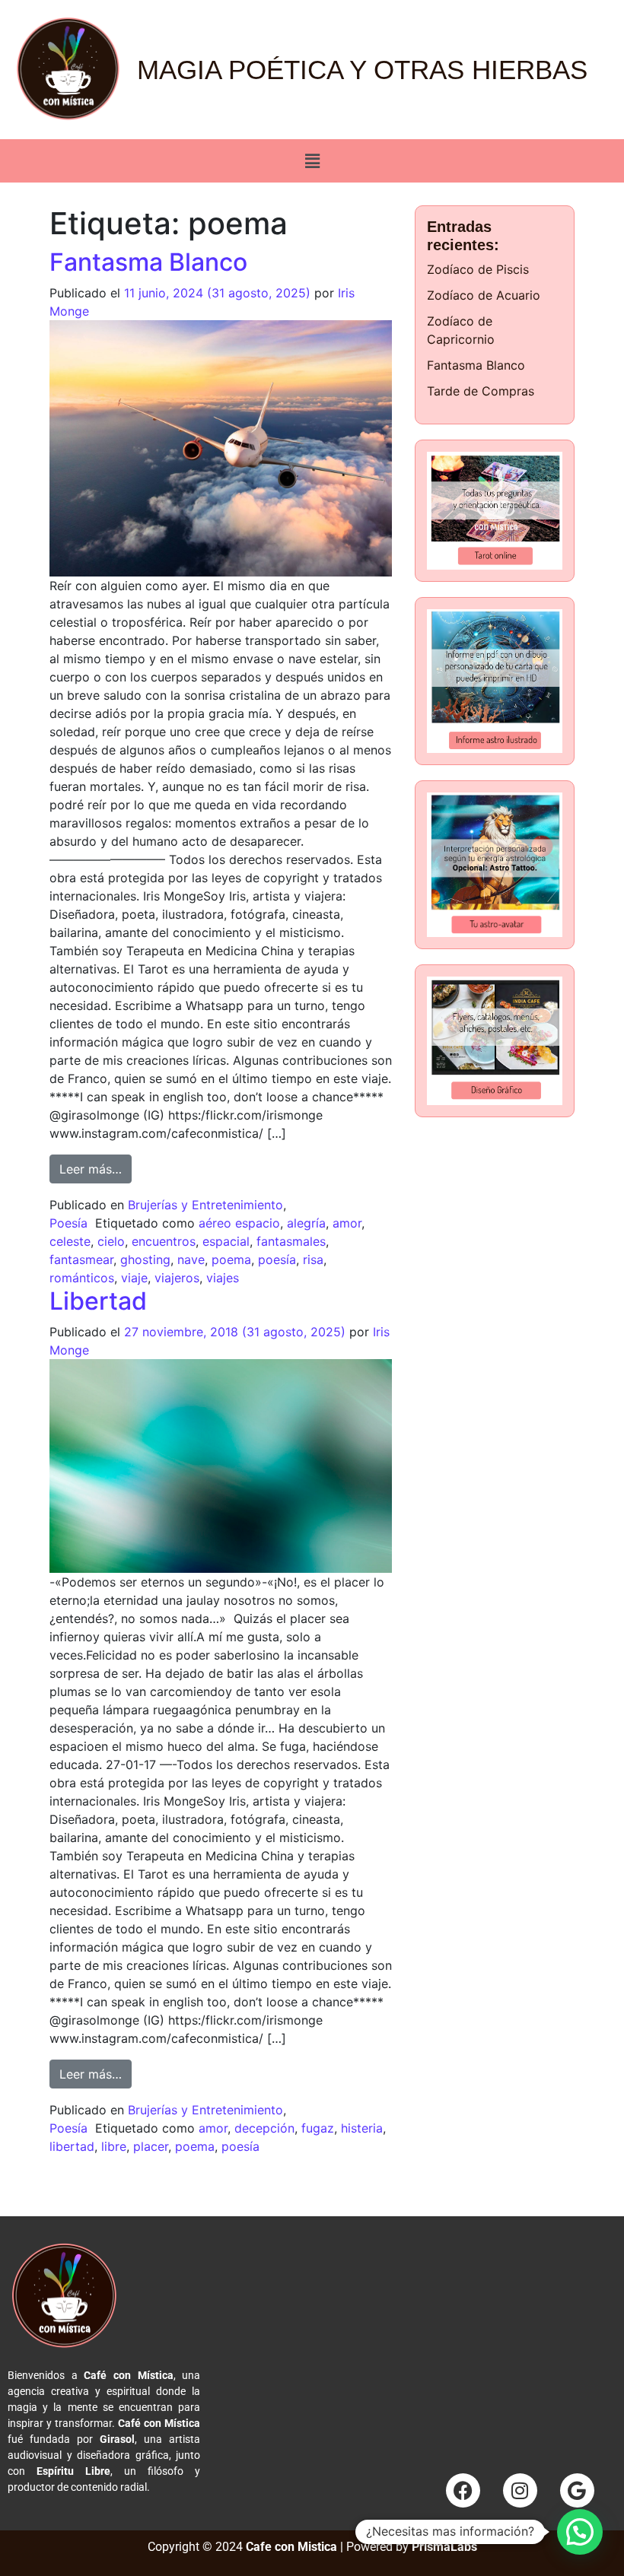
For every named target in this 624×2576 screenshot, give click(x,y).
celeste (70, 1241)
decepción (264, 2128)
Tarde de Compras (481, 391)
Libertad (98, 1301)
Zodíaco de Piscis (478, 269)
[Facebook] (463, 2490)
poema (231, 1259)
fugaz (318, 2128)
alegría (306, 1223)
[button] (312, 161)
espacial (226, 1241)
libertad (72, 2146)
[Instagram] (520, 2490)
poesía (277, 1259)
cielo (111, 1241)
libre (114, 2146)
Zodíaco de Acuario (484, 295)
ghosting (145, 1259)
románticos (82, 1278)
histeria (362, 2128)
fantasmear (81, 1259)
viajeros (177, 1278)
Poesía (68, 1223)
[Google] (577, 2490)
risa (313, 1259)
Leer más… (96, 1166)
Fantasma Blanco (148, 262)
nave (191, 1259)
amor (347, 1223)
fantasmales (291, 1241)
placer (151, 2146)
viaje (134, 1278)
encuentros (164, 1241)
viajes (223, 1278)
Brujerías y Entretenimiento (205, 1205)
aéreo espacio (239, 1223)
